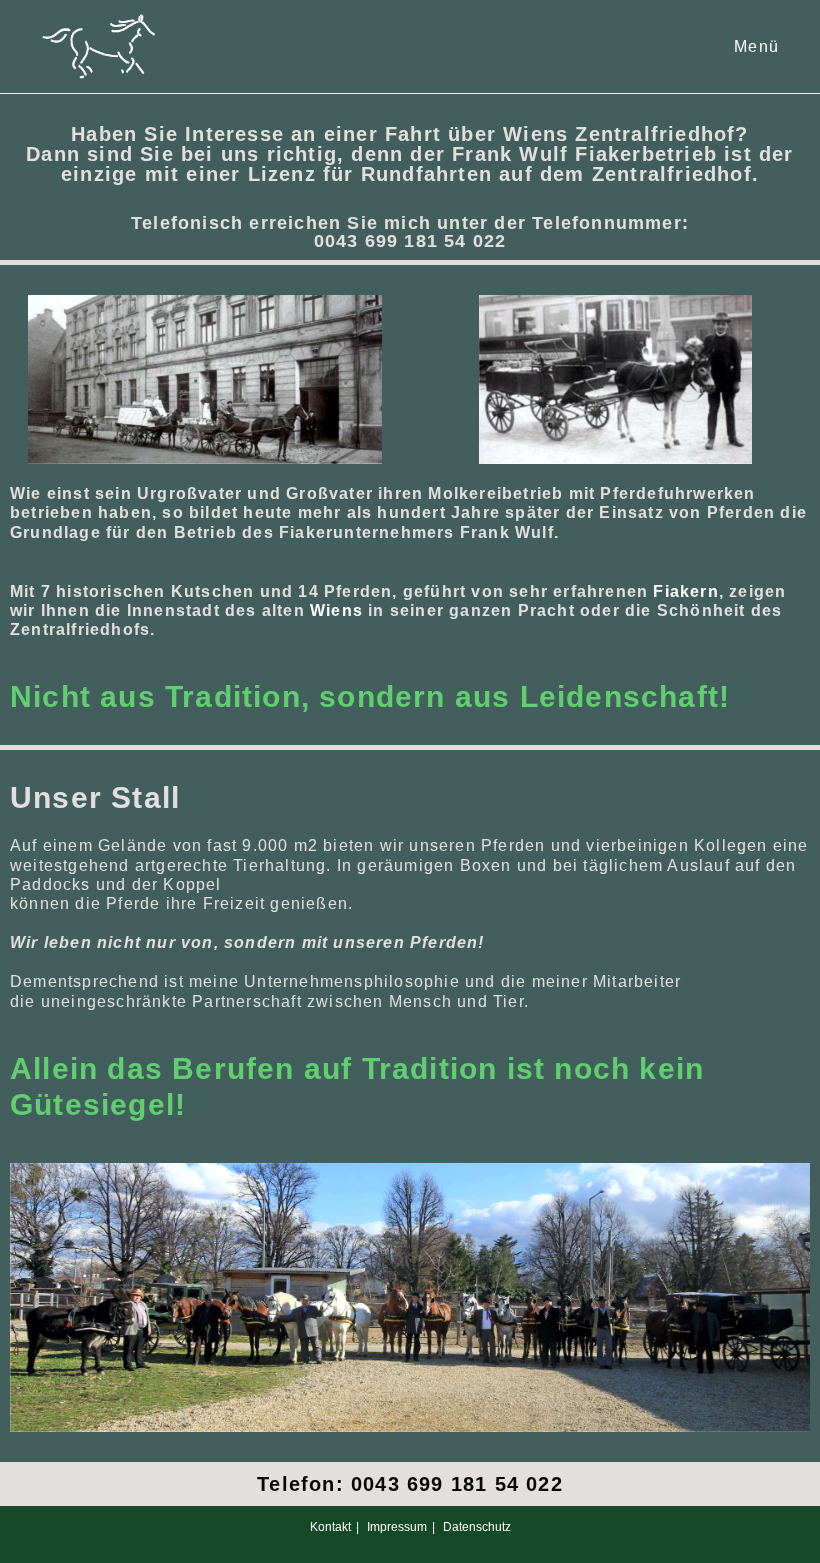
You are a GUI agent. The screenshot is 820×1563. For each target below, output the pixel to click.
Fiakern (685, 591)
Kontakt (330, 1527)
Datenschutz (477, 1527)
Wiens (336, 610)
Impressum (397, 1527)
